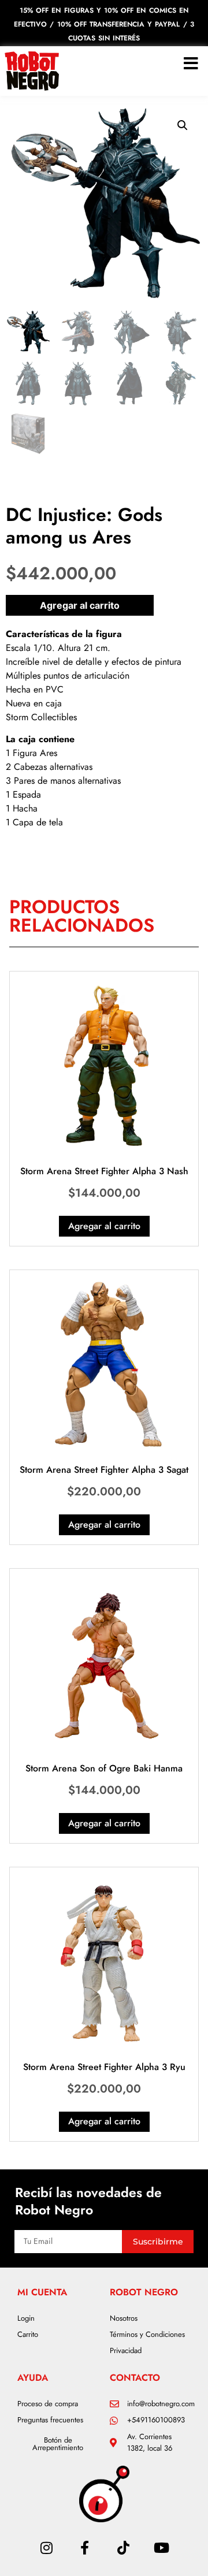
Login (26, 2318)
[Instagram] (46, 2547)
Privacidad (126, 2350)
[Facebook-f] (85, 2547)
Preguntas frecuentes (50, 2420)
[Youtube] (161, 2547)
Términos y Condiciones (147, 2334)
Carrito (28, 2334)
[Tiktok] (123, 2547)
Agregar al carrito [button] (104, 1226)
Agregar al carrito (80, 605)
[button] (183, 125)
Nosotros (124, 2318)
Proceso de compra (48, 2404)
